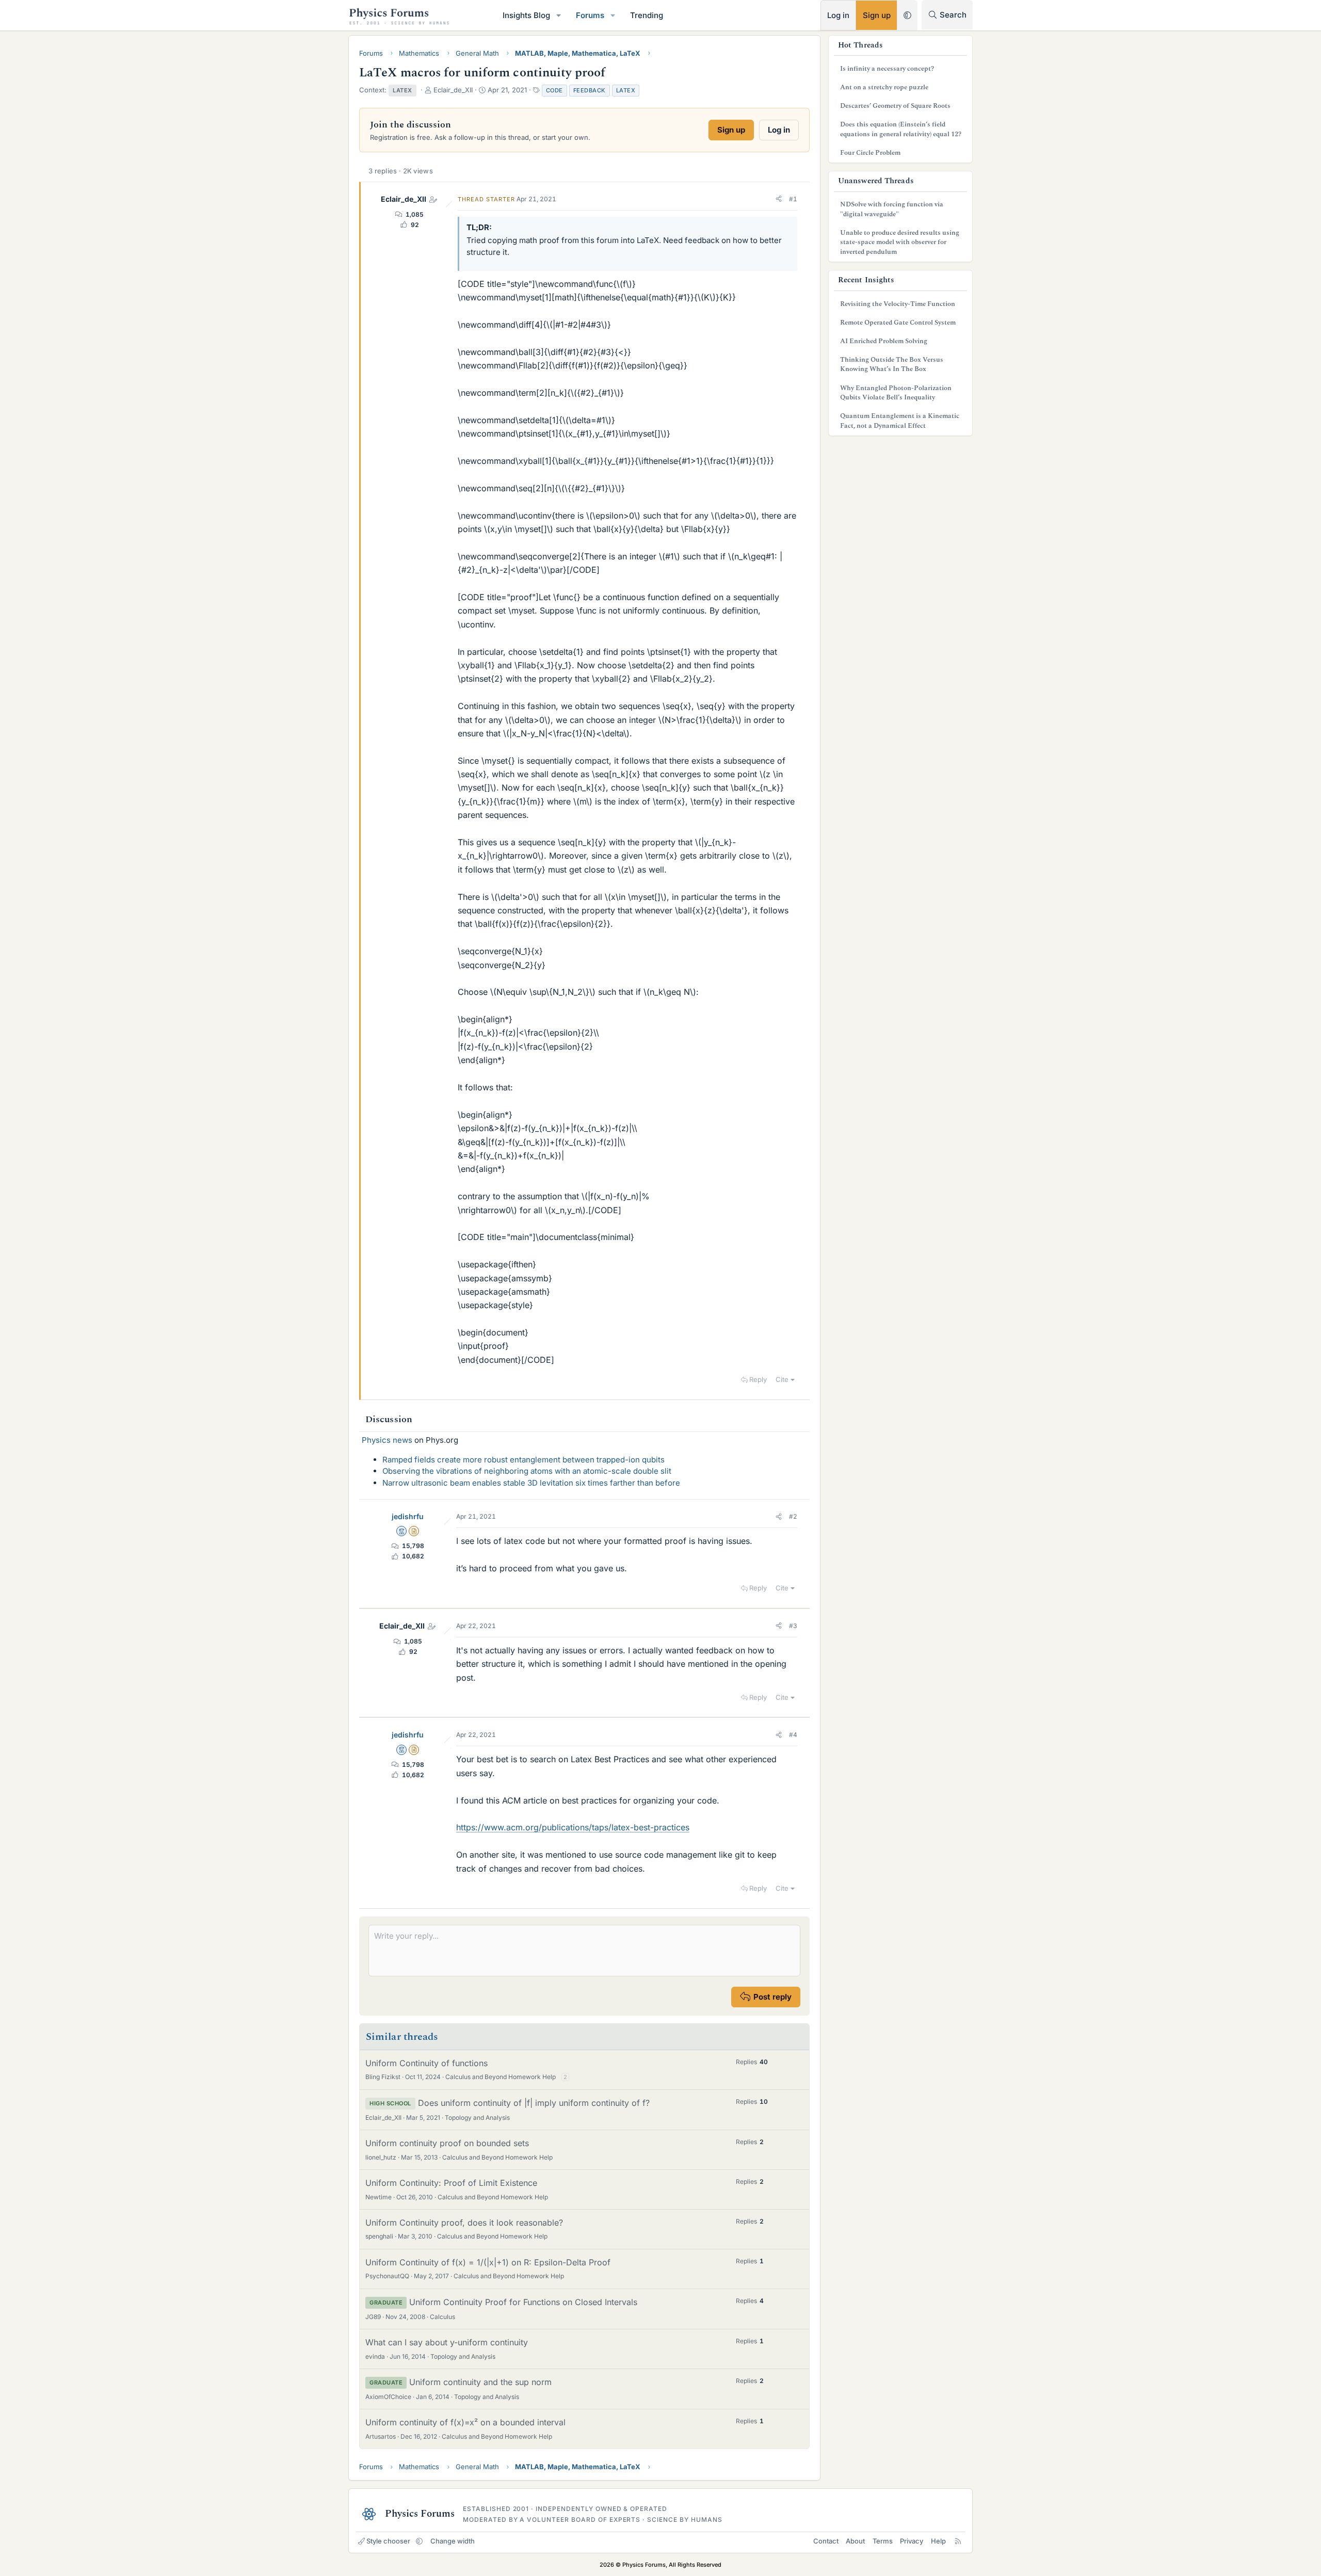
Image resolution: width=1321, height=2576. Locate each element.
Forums (590, 15)
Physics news (387, 1440)
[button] (559, 15)
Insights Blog (526, 15)
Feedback (590, 90)
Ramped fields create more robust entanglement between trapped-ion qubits (523, 1460)
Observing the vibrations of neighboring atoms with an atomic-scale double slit (527, 1471)
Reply (758, 1379)
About (855, 2541)
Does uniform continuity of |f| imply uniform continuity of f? (534, 2103)
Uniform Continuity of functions (426, 2063)
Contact (826, 2541)
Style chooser (388, 2541)
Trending (647, 15)
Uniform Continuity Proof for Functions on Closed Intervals (523, 2302)
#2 (793, 1516)
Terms (883, 2541)
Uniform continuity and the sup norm (480, 2382)
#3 (793, 1626)
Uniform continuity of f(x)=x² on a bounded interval (465, 2422)
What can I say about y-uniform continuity (447, 2342)
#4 (793, 1735)
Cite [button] (782, 1379)
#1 (793, 199)
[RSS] (958, 2541)
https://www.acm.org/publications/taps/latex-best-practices (573, 1827)
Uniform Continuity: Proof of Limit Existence (451, 2183)
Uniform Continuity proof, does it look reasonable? (464, 2223)
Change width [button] (453, 2541)
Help (938, 2541)
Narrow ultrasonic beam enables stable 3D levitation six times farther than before (531, 1483)
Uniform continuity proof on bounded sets (447, 2143)
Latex (626, 90)
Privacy (912, 2541)
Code (554, 90)
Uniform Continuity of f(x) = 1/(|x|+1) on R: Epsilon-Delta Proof (488, 2262)
